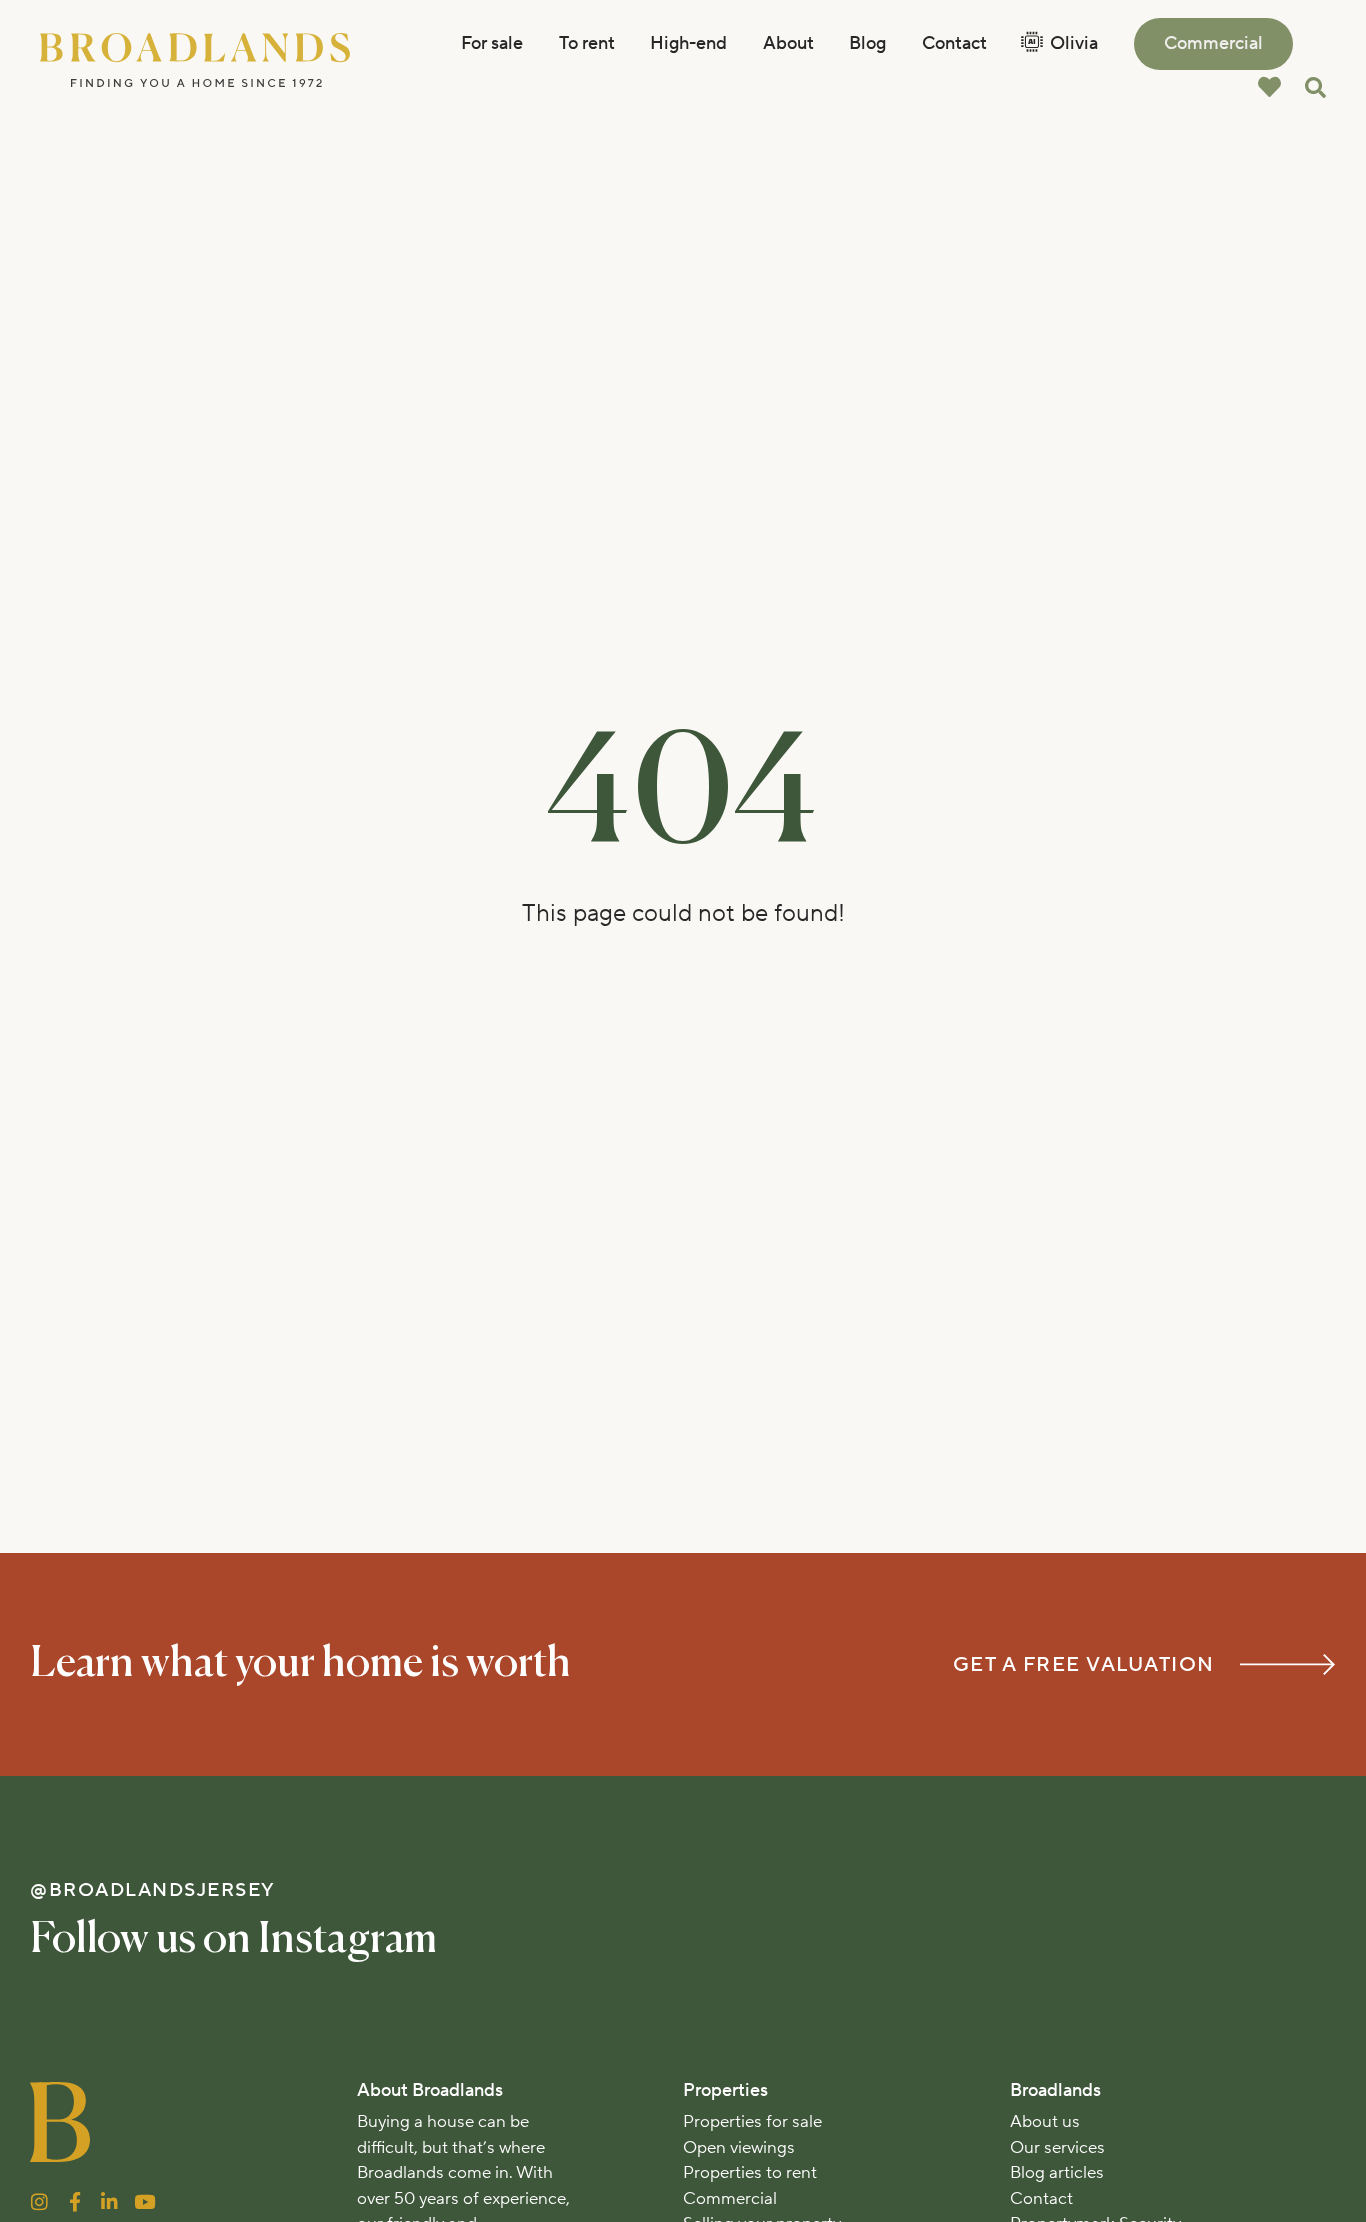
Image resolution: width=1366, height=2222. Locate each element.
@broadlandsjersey (153, 1890)
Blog (867, 43)
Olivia (1074, 43)
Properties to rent (750, 2173)
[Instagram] (39, 2201)
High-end (688, 43)
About (788, 43)
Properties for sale (752, 2122)
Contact (954, 43)
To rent (587, 43)
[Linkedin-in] (109, 2201)
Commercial (1213, 43)
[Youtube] (144, 2201)
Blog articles (1057, 2173)
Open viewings (739, 2148)
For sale (492, 43)
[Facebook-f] (74, 2201)
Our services (1057, 2148)
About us (1045, 2122)
